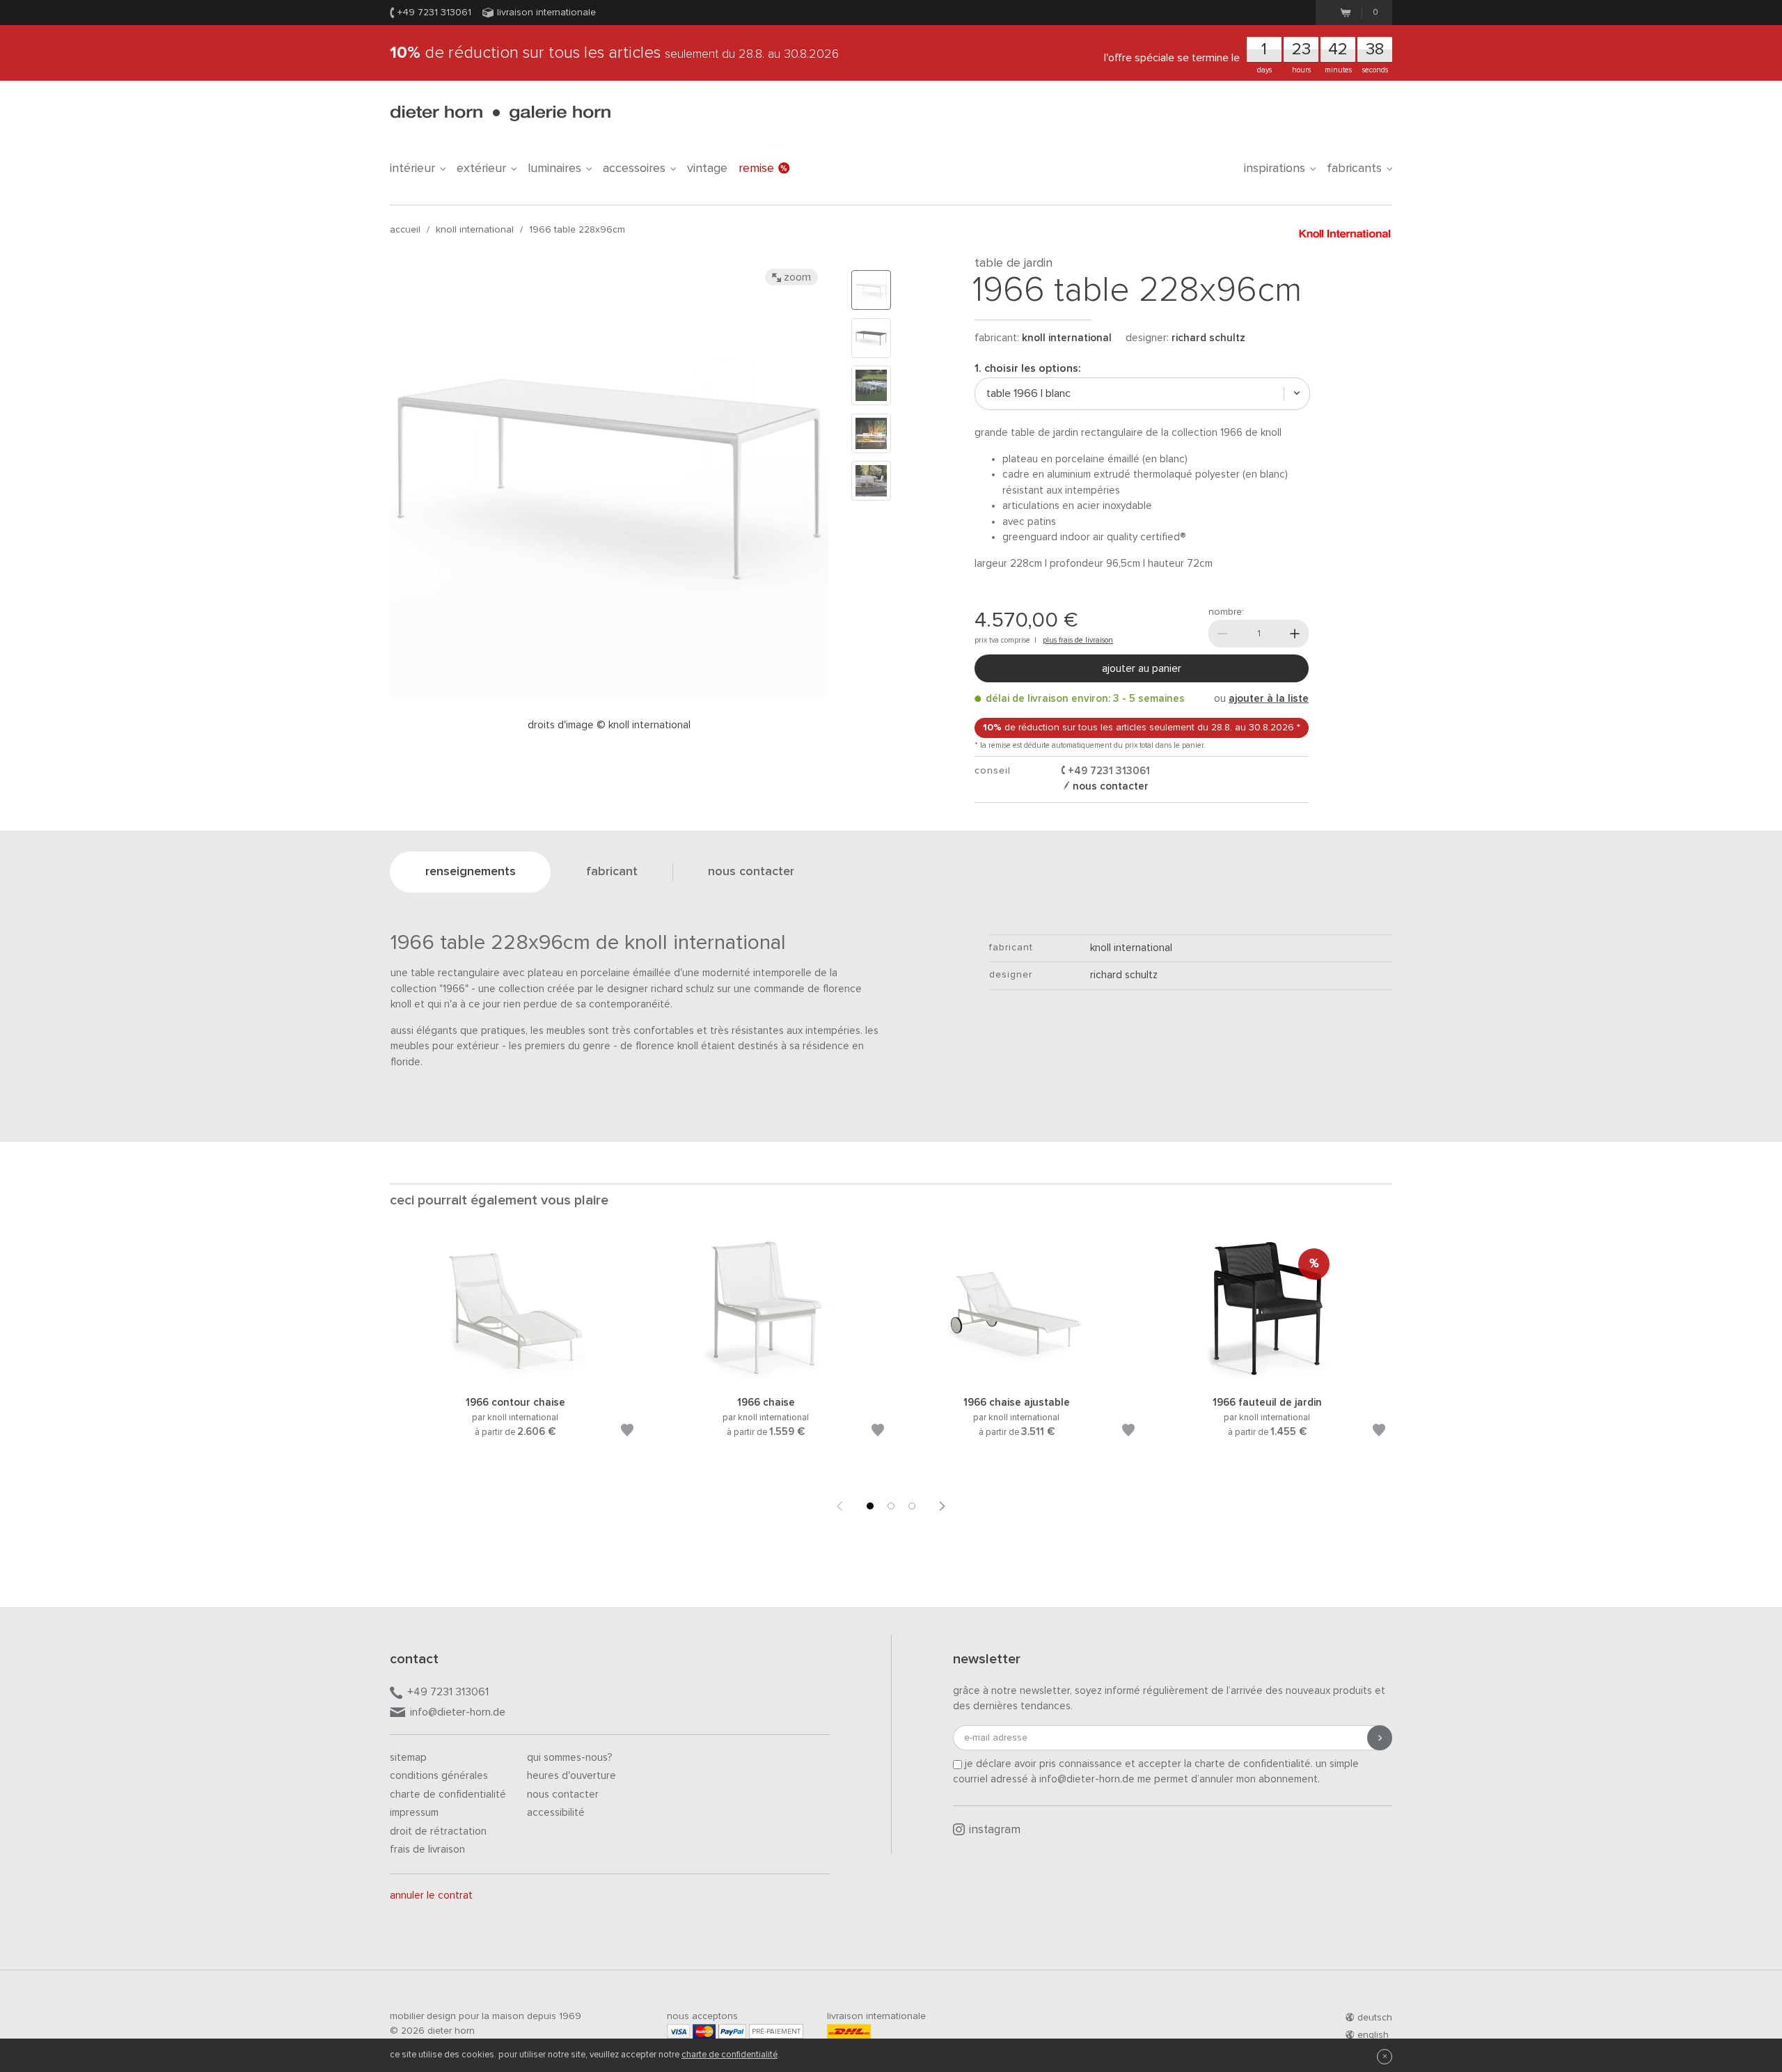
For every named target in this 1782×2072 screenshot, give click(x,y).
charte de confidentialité (730, 2055)
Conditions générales (439, 1776)
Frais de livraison (427, 1850)
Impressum (414, 1813)
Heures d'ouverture (571, 1776)
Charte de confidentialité (448, 1795)
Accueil (405, 230)
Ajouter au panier (1142, 668)
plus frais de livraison (1078, 640)
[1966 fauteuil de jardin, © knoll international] (1267, 1378)
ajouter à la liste (1269, 699)
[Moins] (1222, 634)
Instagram (995, 1830)
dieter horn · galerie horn (500, 113)
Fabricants (1354, 168)
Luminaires (554, 168)
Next (943, 1506)
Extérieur (481, 168)
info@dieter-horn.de (458, 1712)
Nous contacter (563, 1795)
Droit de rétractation (438, 1831)
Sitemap (408, 1758)
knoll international (475, 230)
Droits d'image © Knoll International (609, 725)
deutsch (1375, 2018)
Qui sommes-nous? (570, 1758)
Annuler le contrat (431, 1896)
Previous (839, 1506)
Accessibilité (556, 1813)
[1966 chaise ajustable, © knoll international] (1016, 1378)
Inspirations (1275, 168)
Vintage (707, 168)
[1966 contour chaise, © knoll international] (515, 1378)
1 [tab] (870, 1506)
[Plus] (1295, 634)
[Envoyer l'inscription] (1380, 1738)
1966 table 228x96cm (577, 230)
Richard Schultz (1208, 338)
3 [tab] (912, 1506)
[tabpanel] (515, 1356)
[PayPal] (732, 2031)
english (1373, 2035)
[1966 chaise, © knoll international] (766, 1378)
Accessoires (634, 168)
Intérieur (412, 168)
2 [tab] (891, 1506)
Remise (756, 168)
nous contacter (1109, 786)
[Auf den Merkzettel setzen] (627, 1433)
